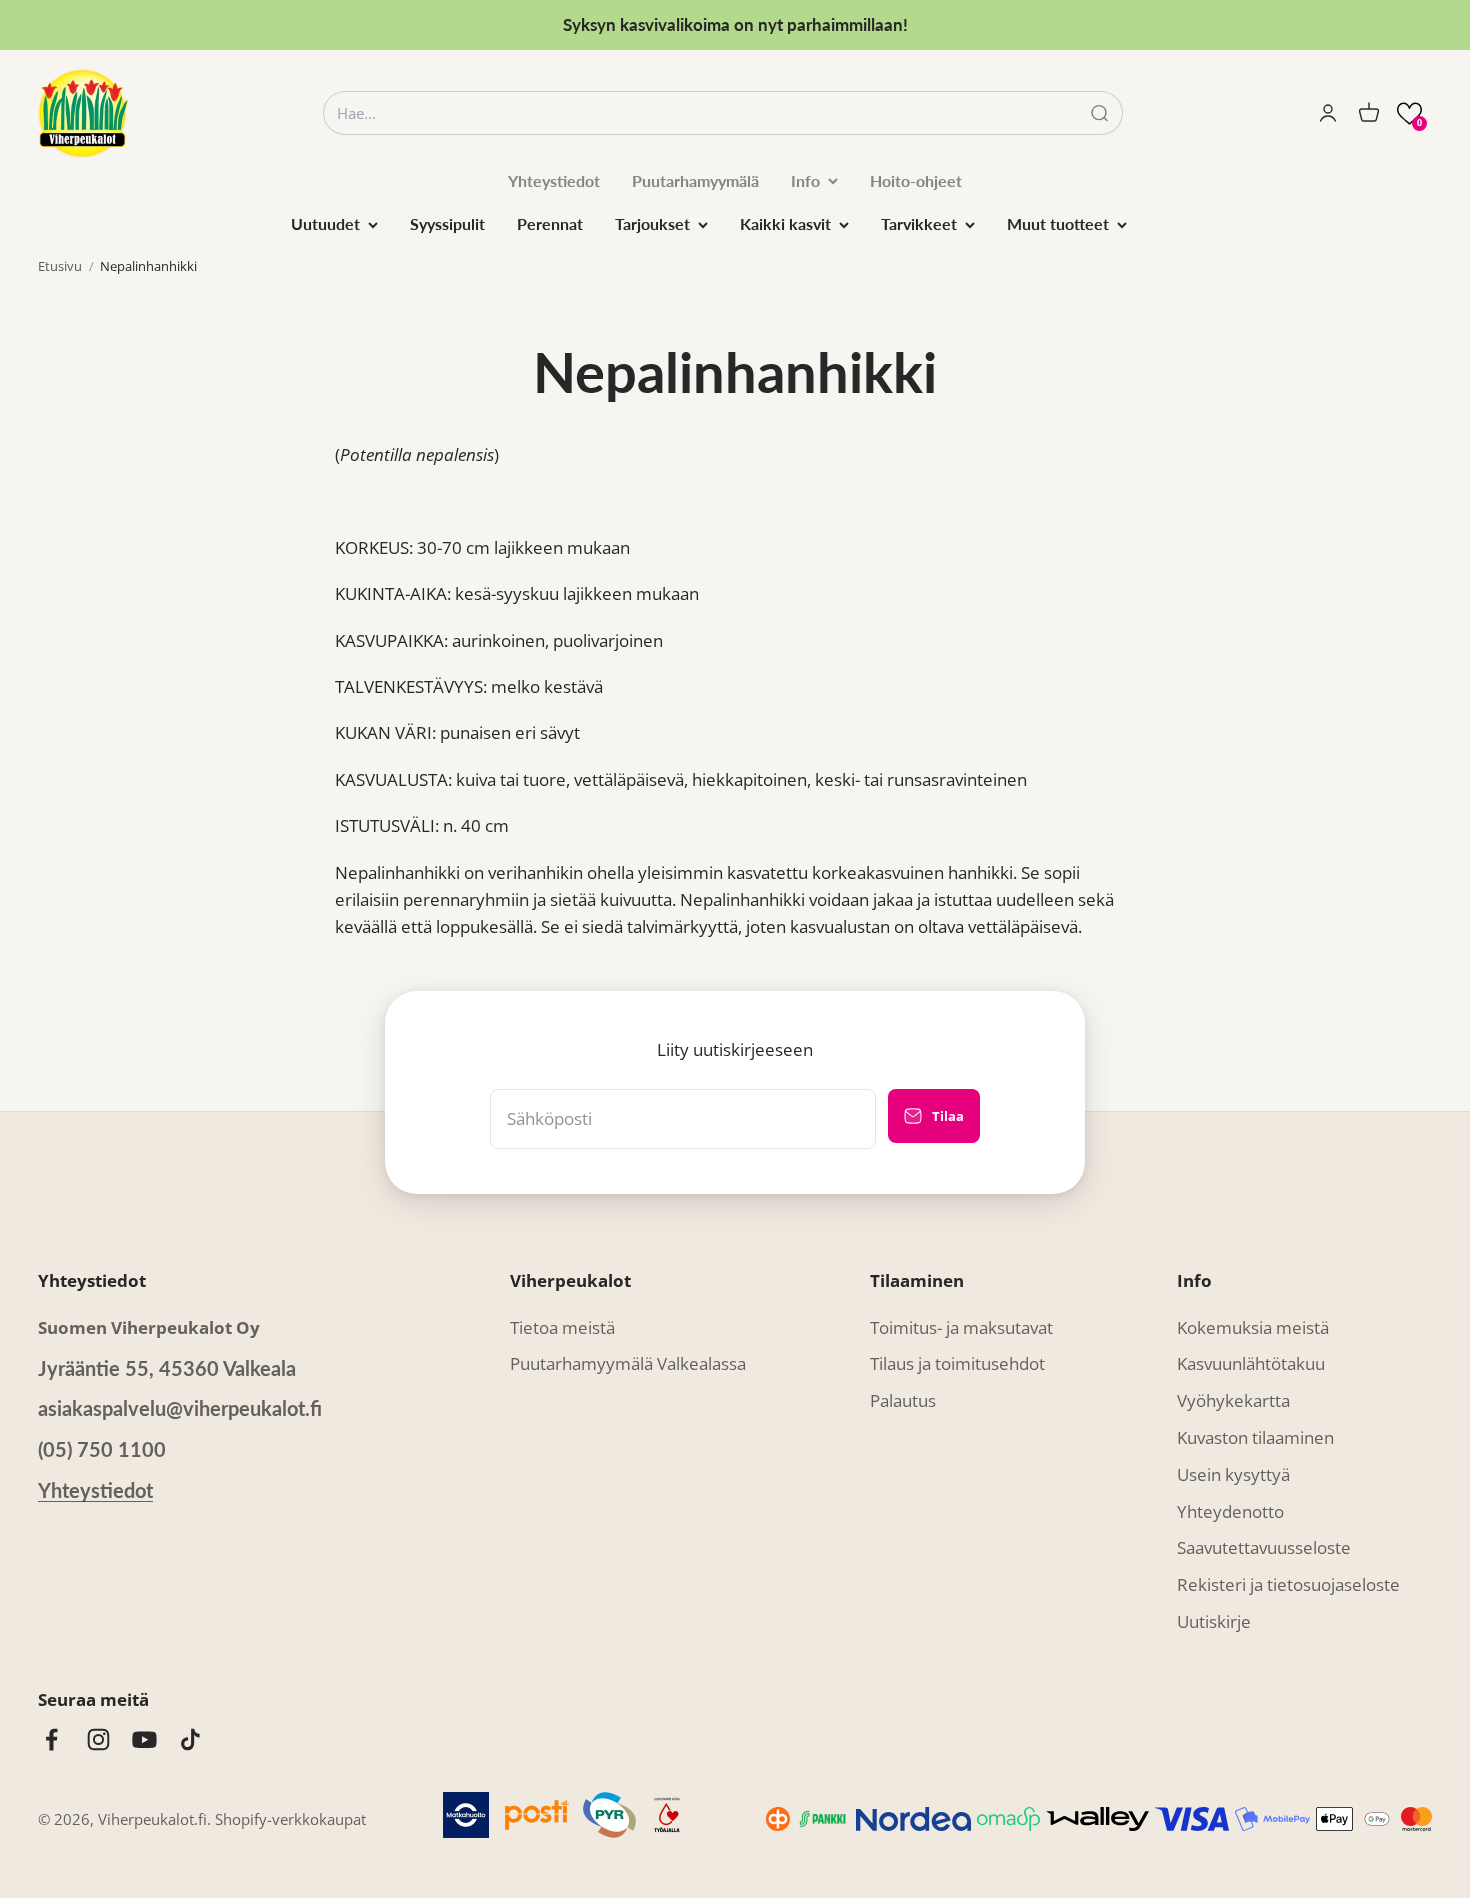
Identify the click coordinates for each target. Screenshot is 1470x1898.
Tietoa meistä (562, 1327)
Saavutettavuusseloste (1264, 1547)
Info (805, 180)
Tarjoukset (652, 223)
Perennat (550, 223)
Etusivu (60, 266)
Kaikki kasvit (785, 223)
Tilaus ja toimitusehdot (957, 1363)
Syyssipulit (447, 223)
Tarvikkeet (919, 223)
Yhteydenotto (1230, 1511)
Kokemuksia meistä (1253, 1327)
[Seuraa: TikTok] (190, 1739)
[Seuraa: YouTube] (144, 1739)
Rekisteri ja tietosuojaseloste (1288, 1584)
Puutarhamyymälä (695, 180)
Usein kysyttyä (1233, 1474)
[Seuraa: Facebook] (51, 1739)
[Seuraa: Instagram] (98, 1739)
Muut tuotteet (1058, 223)
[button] (1409, 113)
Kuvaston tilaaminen (1255, 1437)
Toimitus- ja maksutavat (961, 1327)
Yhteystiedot (554, 180)
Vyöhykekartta (1233, 1400)
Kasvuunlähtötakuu (1251, 1363)
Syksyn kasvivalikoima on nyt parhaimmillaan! (735, 24)
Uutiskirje (1214, 1621)
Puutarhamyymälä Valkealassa (628, 1363)
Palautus (903, 1400)
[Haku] (1099, 113)
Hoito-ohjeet (916, 180)
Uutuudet (325, 223)
